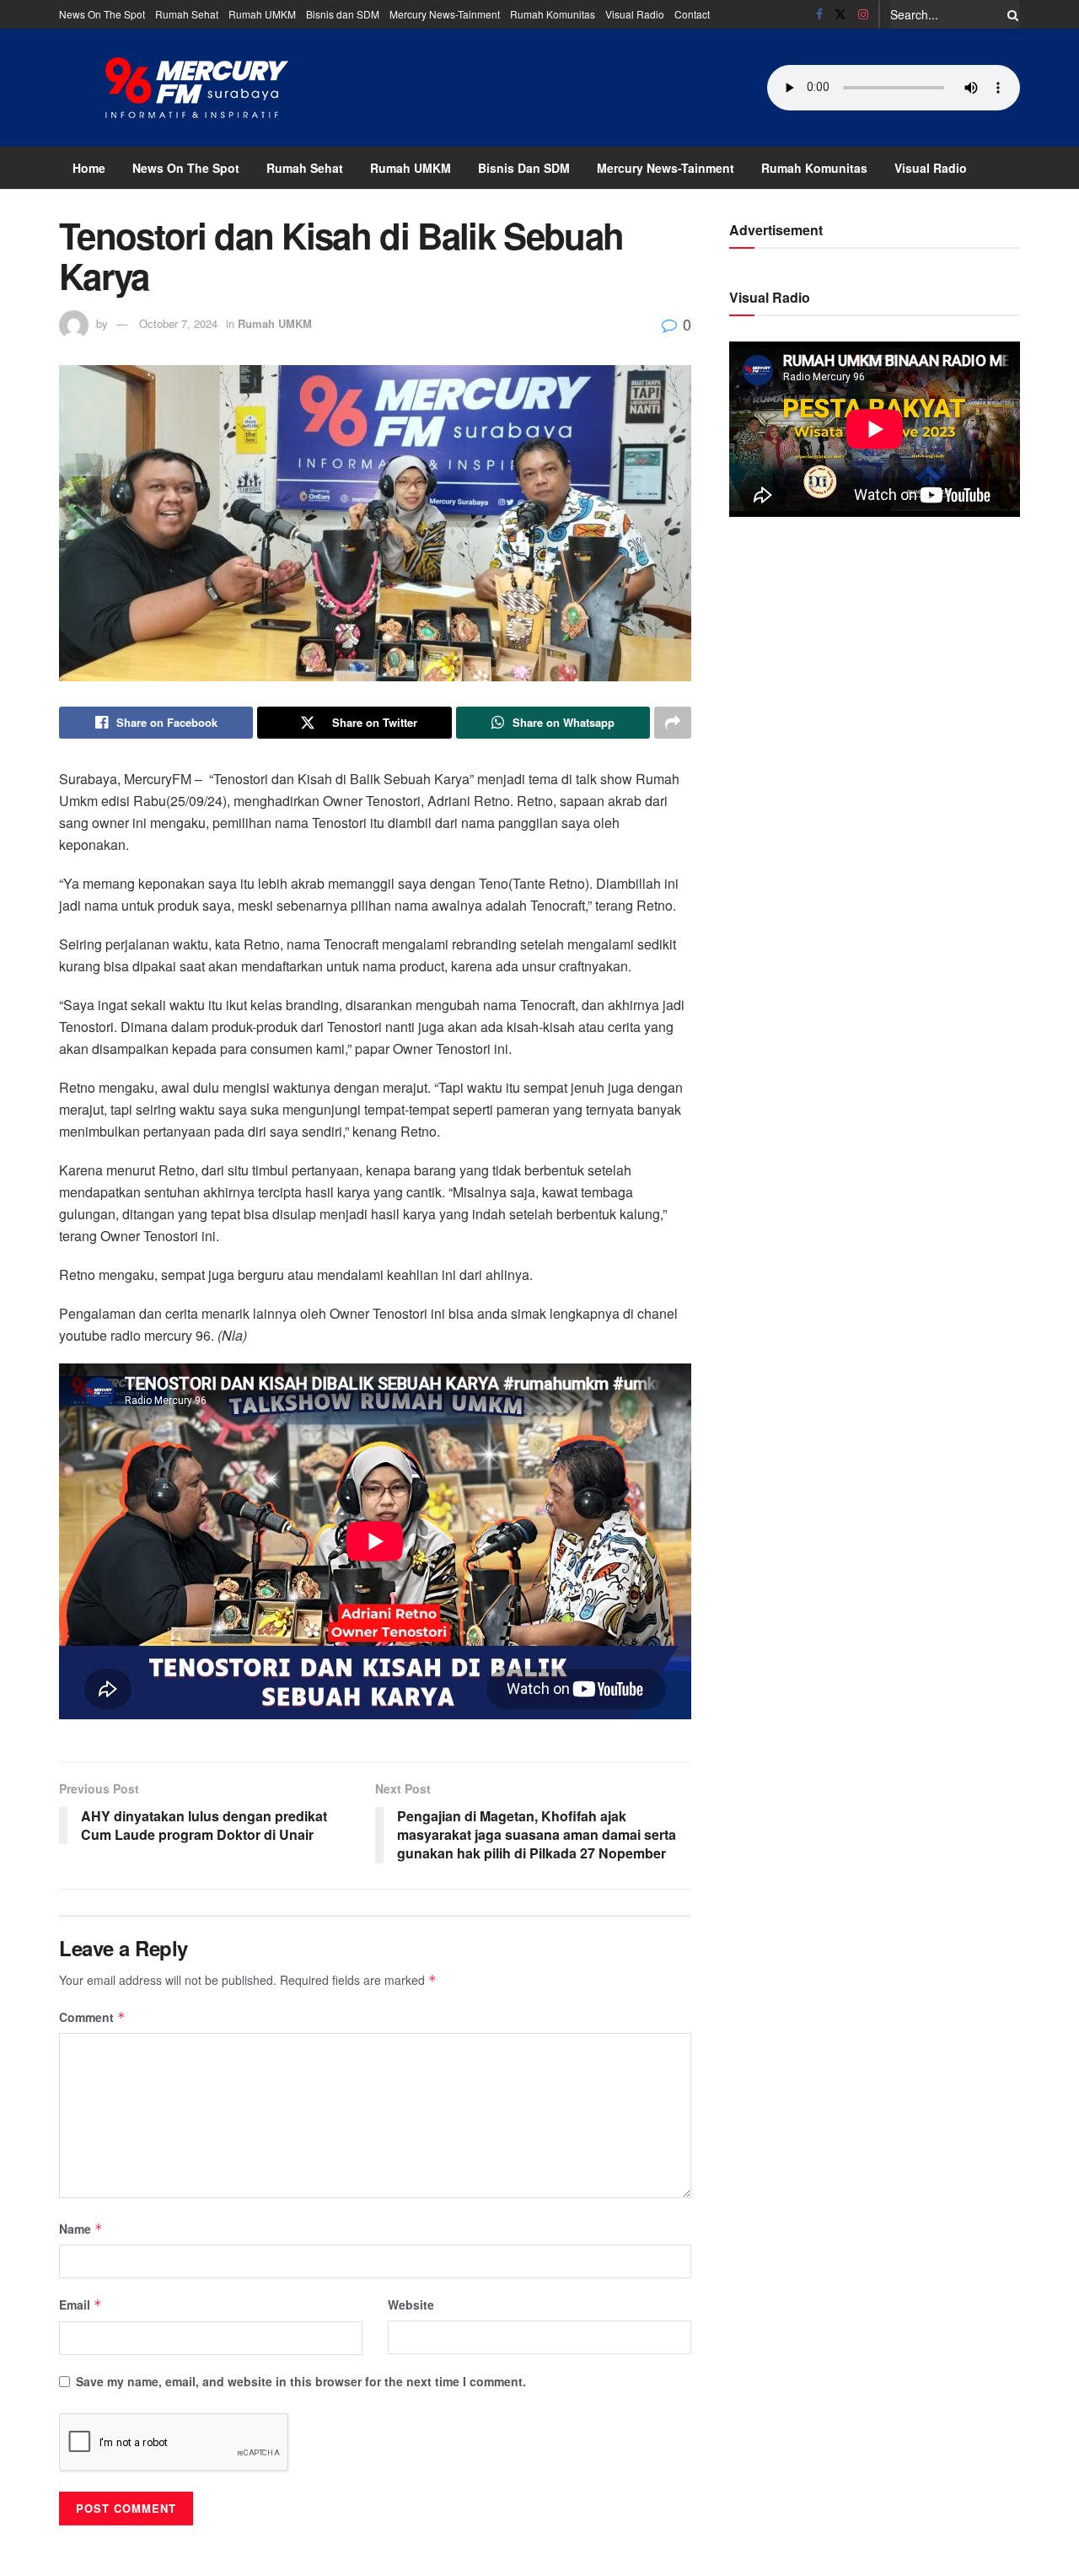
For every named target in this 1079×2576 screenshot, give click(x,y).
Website (411, 2304)
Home (89, 168)
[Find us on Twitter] (840, 14)
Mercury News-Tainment (445, 14)
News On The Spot (102, 14)
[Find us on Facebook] (819, 14)
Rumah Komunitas (553, 14)
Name (81, 2229)
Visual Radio (635, 14)
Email (81, 2304)
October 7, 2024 (178, 323)
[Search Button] (1010, 14)
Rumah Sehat (187, 14)
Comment (92, 2017)
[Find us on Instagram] (863, 14)
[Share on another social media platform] (673, 723)
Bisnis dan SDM (343, 14)
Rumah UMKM (262, 14)
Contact (692, 14)
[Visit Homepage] (197, 88)
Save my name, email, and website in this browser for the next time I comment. (301, 2381)
